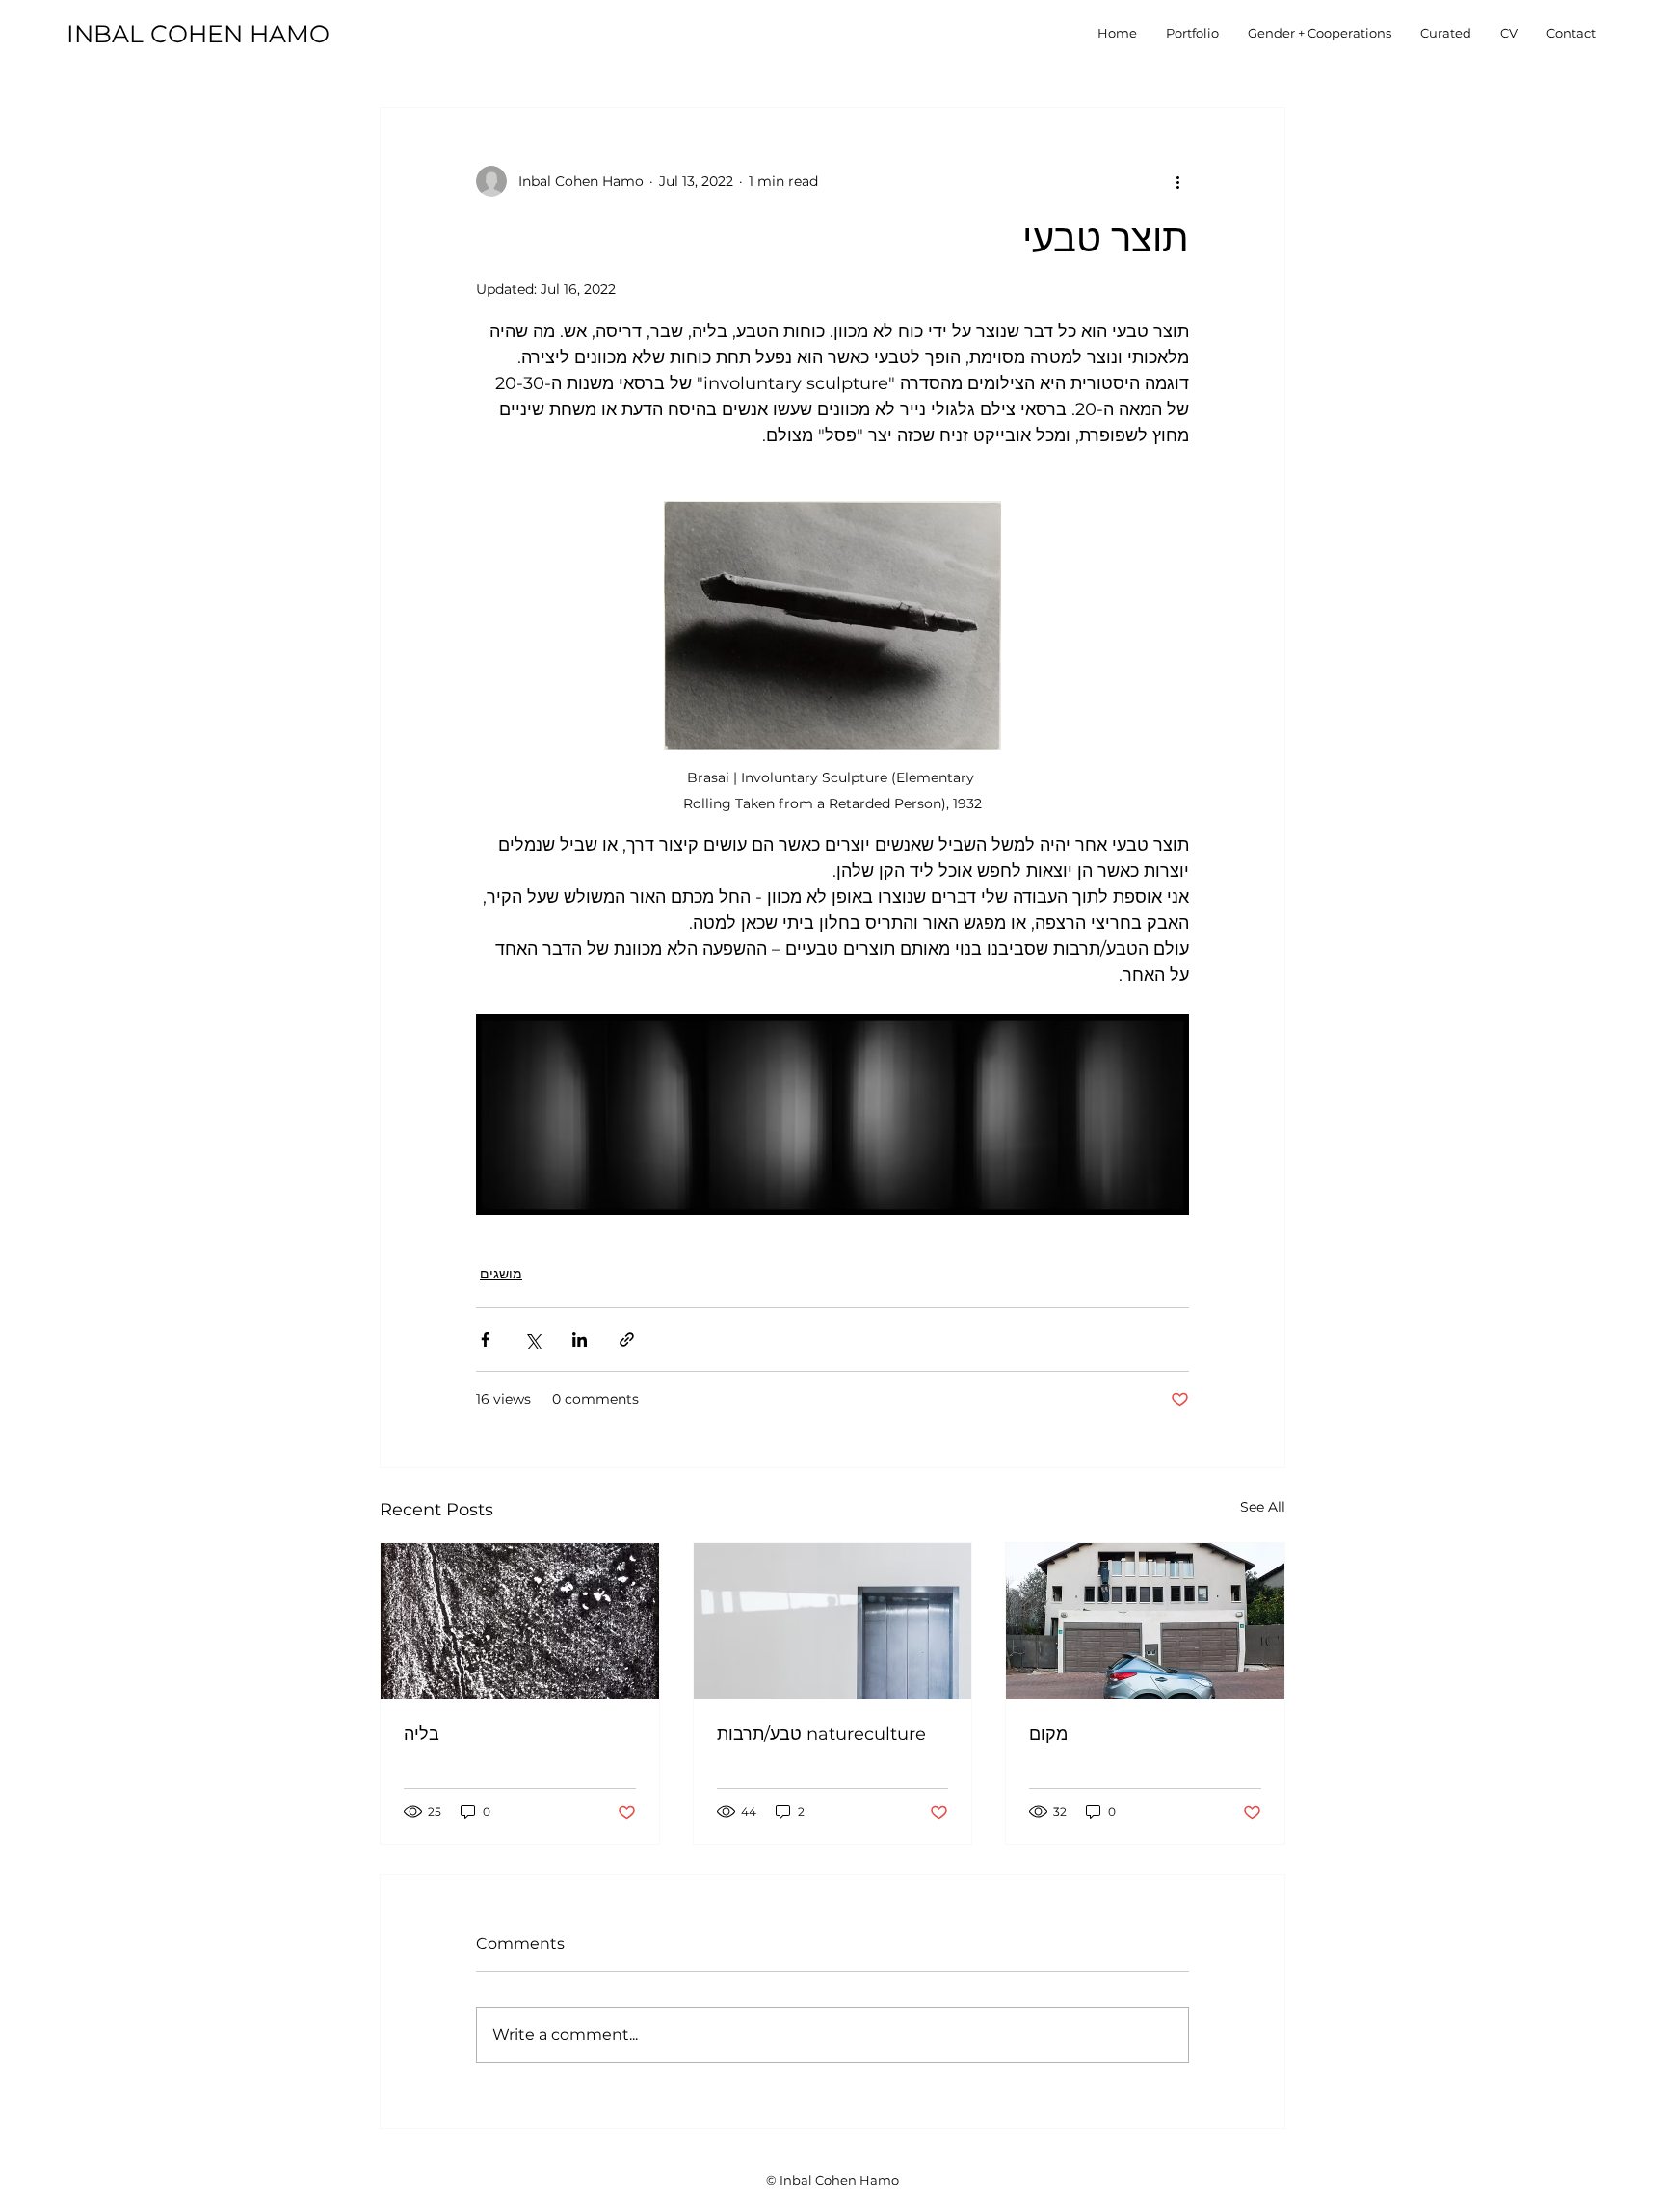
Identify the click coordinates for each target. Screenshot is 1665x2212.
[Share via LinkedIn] (580, 1340)
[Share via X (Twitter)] (532, 1340)
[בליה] (520, 1621)
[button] (1192, 33)
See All (1263, 1507)
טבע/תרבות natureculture (821, 1734)
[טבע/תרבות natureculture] (833, 1621)
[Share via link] (627, 1340)
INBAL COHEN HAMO (198, 34)
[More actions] (1177, 181)
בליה (422, 1734)
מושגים (501, 1274)
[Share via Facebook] (485, 1340)
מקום (1048, 1734)
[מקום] (1145, 1621)
